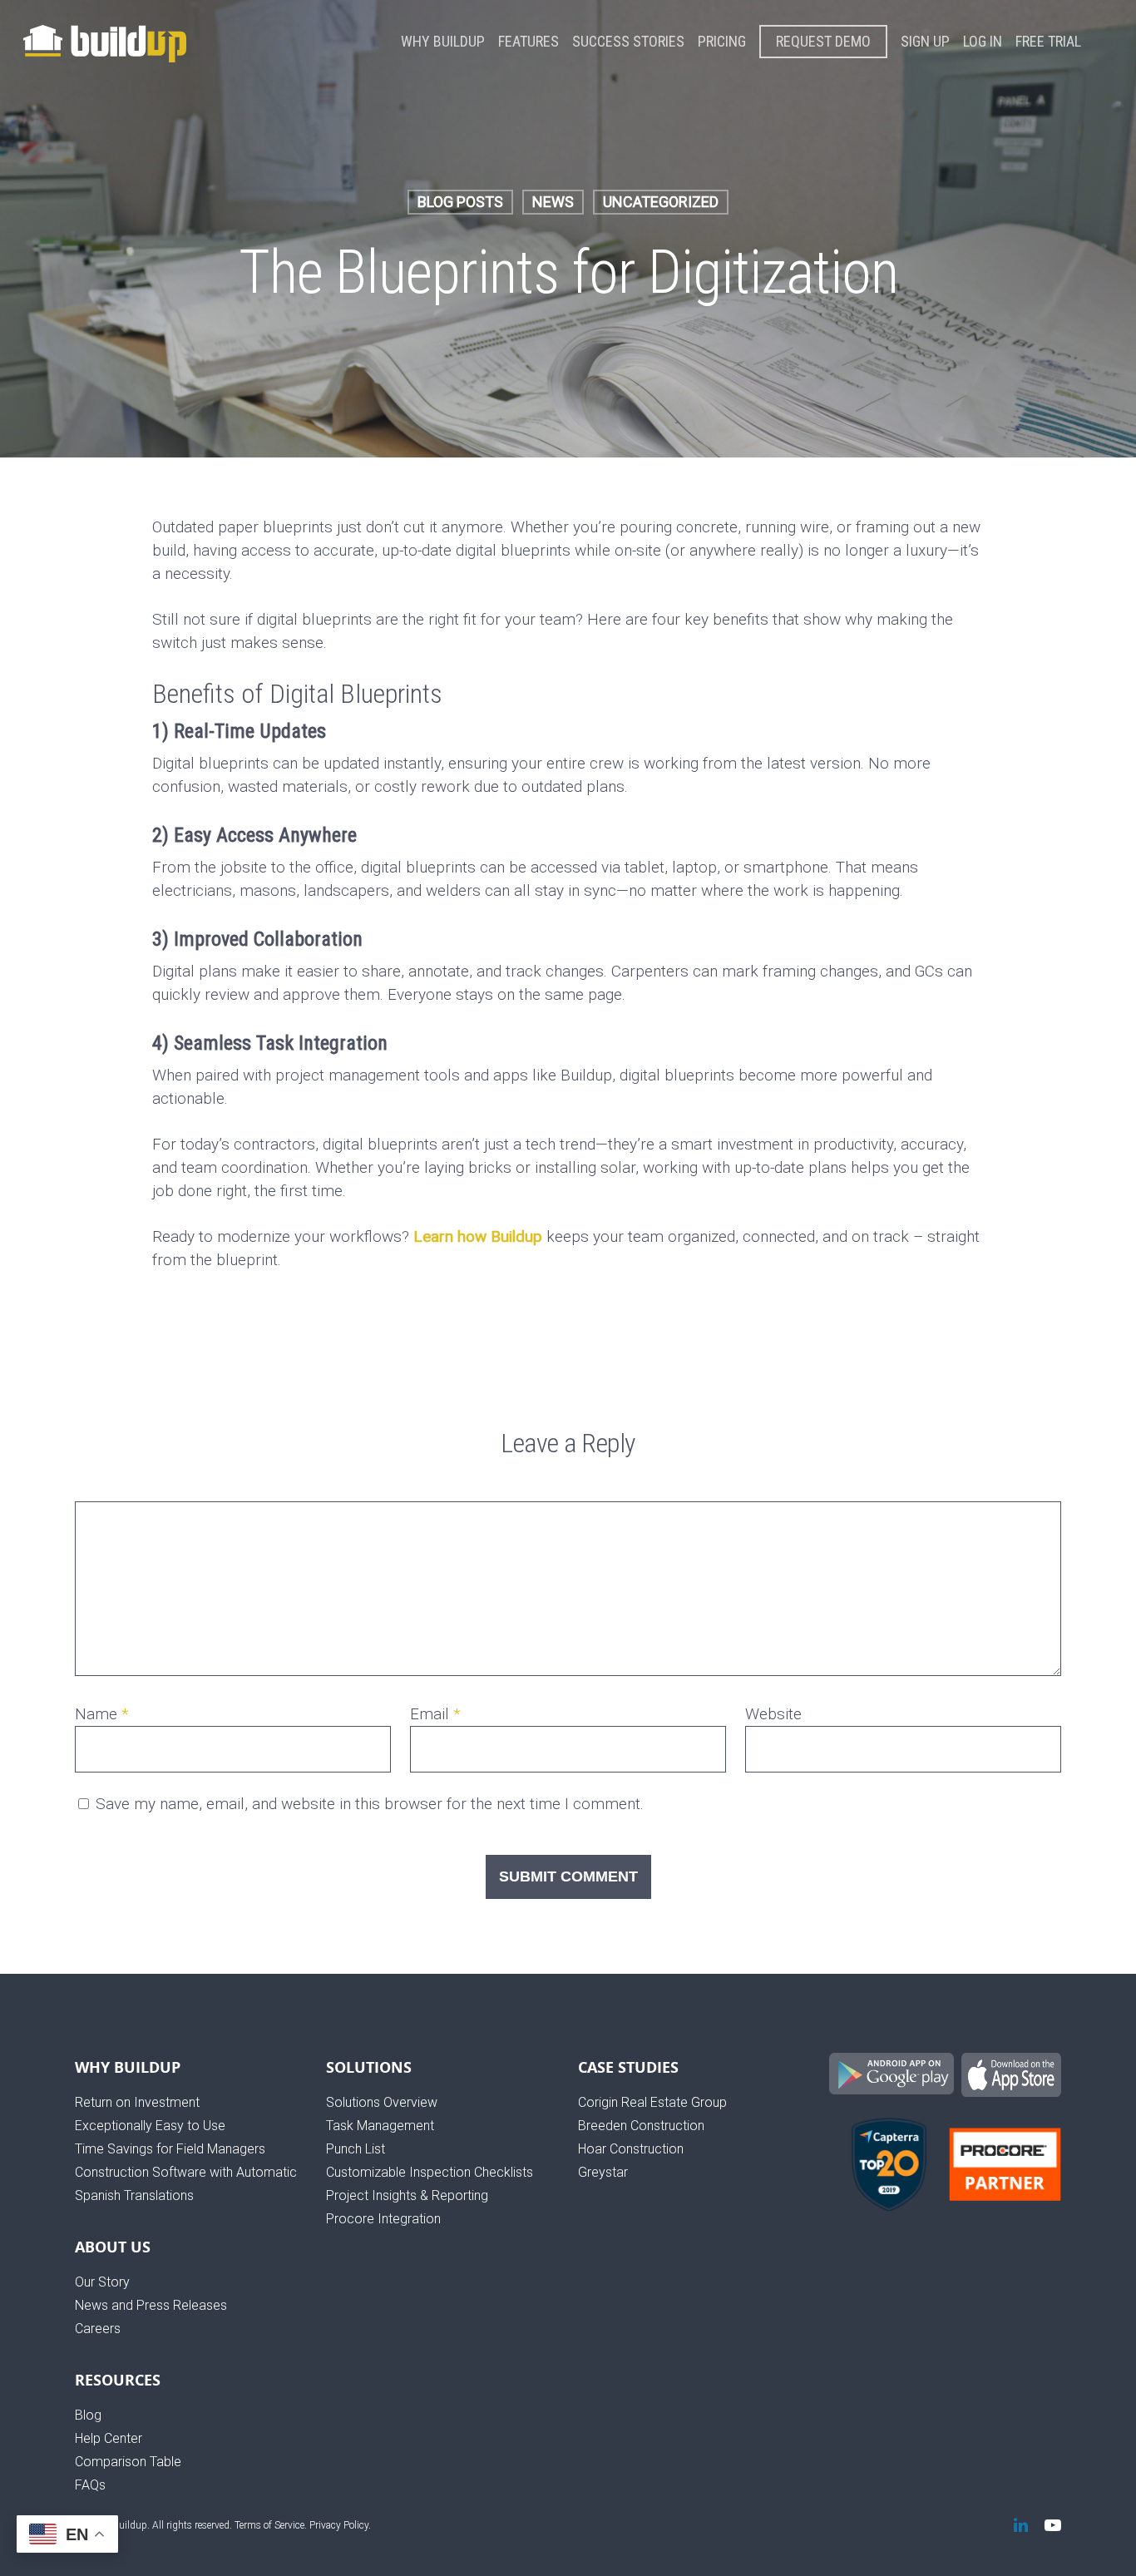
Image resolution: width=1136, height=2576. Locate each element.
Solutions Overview (382, 2102)
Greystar (603, 2172)
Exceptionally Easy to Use (150, 2126)
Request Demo (823, 41)
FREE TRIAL (1048, 41)
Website (773, 1714)
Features (528, 41)
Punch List (356, 2149)
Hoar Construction (631, 2149)
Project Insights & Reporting (407, 2195)
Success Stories (628, 41)
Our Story (102, 2282)
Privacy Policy (339, 2525)
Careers (98, 2329)
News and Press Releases (151, 2305)
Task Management (380, 2126)
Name (102, 1714)
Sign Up (925, 41)
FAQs (90, 2485)
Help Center (109, 2438)
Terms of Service (269, 2525)
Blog (88, 2415)
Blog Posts (460, 202)
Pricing (722, 41)
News (553, 202)
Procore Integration (383, 2219)
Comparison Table (128, 2462)
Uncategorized (661, 202)
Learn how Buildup (478, 1236)
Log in (983, 41)
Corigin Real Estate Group (652, 2102)
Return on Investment (137, 2102)
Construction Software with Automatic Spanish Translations (186, 2184)
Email (435, 1714)
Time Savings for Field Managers (170, 2149)
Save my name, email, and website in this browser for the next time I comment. (370, 1804)
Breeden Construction (641, 2126)
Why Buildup (443, 41)
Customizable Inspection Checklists (430, 2172)
